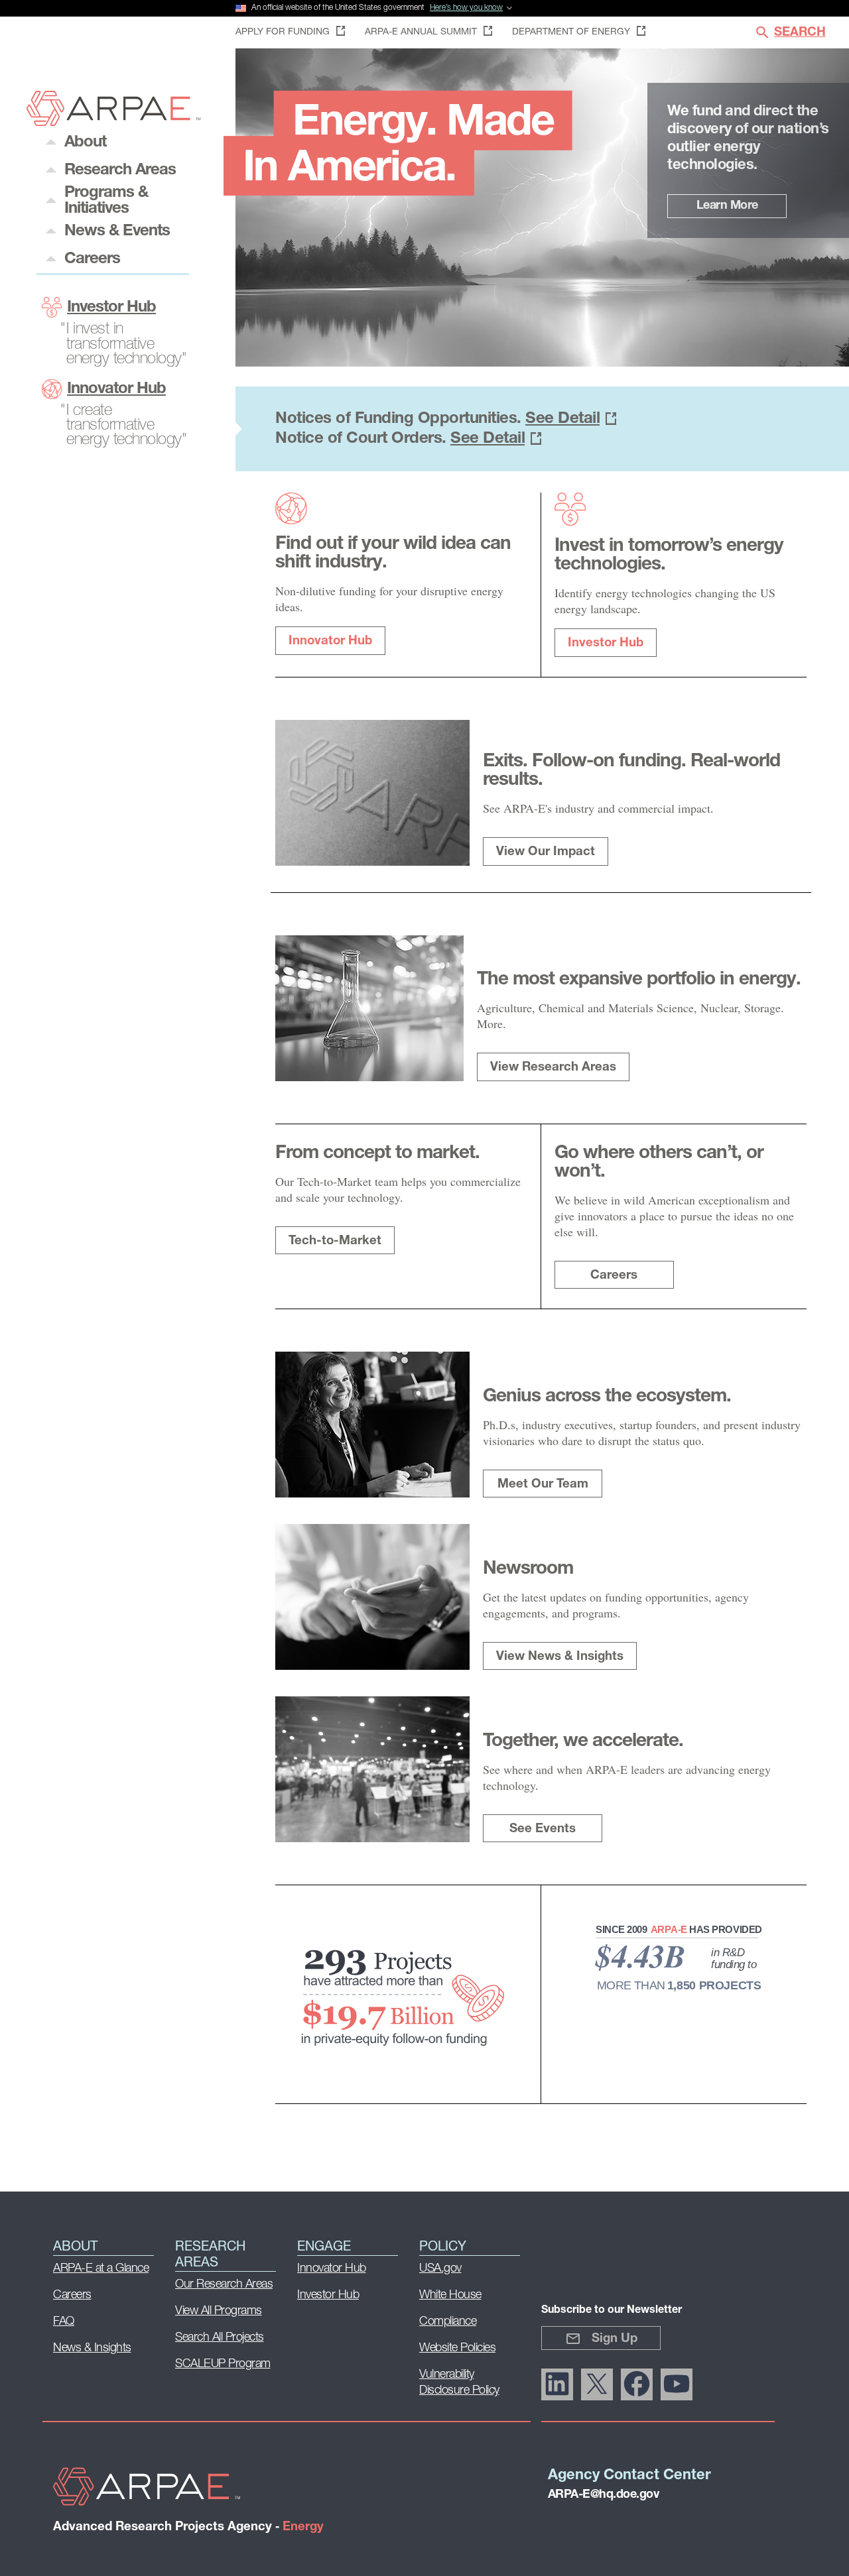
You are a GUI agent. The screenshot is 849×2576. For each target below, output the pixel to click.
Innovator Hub (116, 389)
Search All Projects (220, 2338)
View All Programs (219, 2312)
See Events (543, 1829)
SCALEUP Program (223, 2365)
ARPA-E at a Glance (101, 2269)
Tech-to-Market (335, 1241)
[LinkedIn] (557, 2384)
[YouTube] (677, 2384)
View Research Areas (553, 1068)
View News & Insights (560, 1657)
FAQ (64, 2322)
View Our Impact (546, 852)
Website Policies (457, 2349)
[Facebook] (637, 2384)
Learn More (727, 206)
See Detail (562, 419)
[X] (597, 2384)
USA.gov (440, 2269)
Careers (614, 1276)
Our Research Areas (224, 2285)
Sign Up (615, 2339)
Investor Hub (111, 308)
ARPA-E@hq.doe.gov (604, 2495)
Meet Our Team (543, 1485)
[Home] (114, 122)
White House (450, 2296)
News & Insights (92, 2349)
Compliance (448, 2322)
